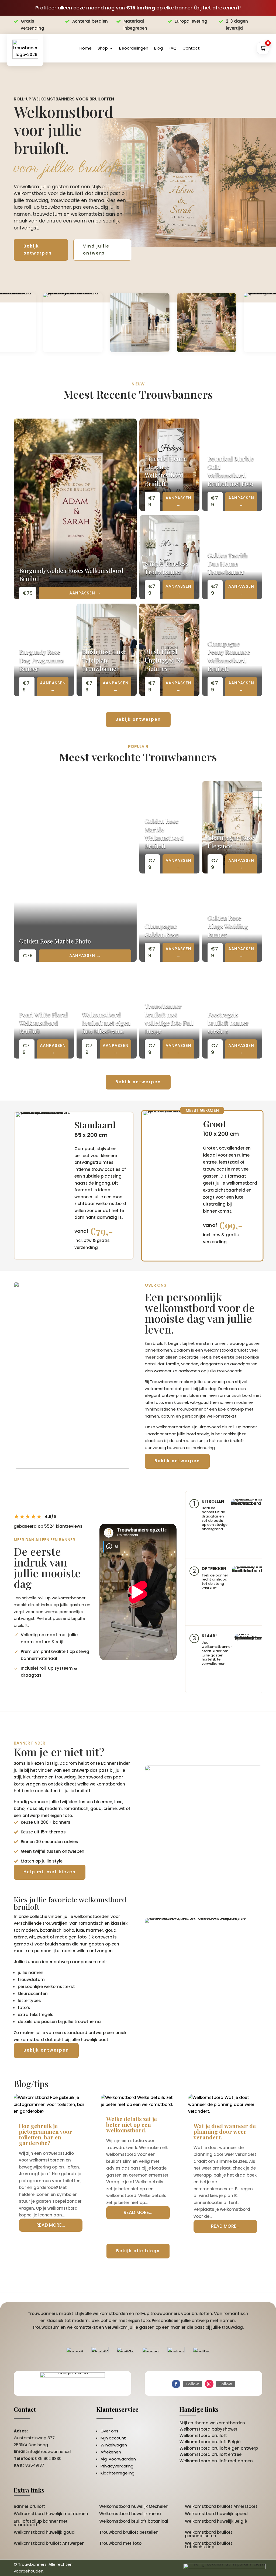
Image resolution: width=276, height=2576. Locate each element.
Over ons (109, 2431)
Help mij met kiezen (50, 1872)
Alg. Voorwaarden (118, 2459)
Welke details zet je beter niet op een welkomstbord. (132, 2124)
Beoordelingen (134, 48)
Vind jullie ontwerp (96, 250)
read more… (51, 2225)
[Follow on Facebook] (176, 2384)
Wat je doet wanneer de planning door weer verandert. (225, 2131)
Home (86, 48)
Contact (191, 48)
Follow (193, 2384)
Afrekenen (111, 2452)
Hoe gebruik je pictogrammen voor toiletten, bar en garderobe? (46, 2134)
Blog (158, 48)
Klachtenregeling (118, 2473)
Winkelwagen (114, 2445)
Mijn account (113, 2438)
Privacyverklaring (117, 2466)
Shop (103, 48)
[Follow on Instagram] (209, 2384)
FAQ (173, 48)
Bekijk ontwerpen (38, 250)
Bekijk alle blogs (138, 2251)
